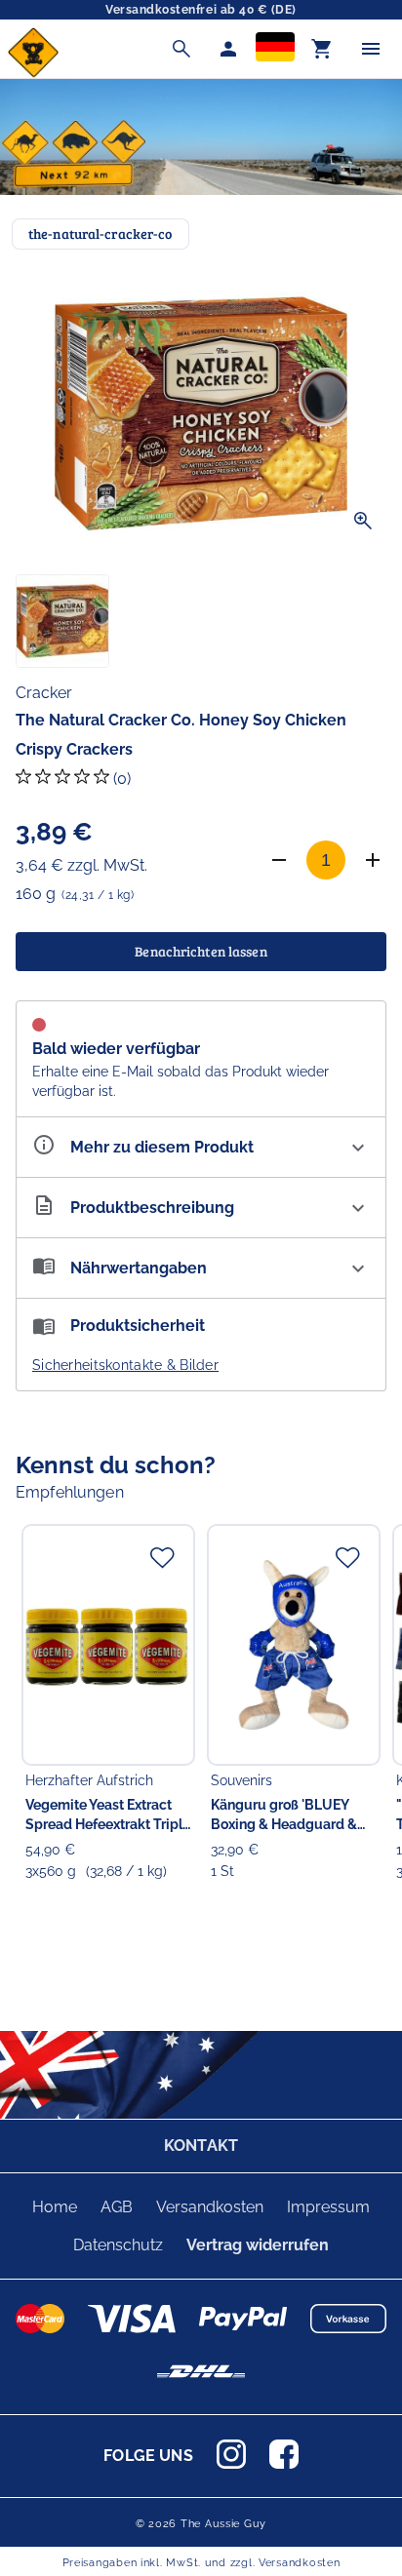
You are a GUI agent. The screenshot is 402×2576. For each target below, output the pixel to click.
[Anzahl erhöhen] (373, 860)
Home (55, 2207)
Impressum (328, 2207)
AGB (117, 2207)
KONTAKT (201, 2146)
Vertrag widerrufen (258, 2245)
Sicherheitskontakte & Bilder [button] (125, 1365)
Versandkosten (210, 2207)
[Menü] (371, 49)
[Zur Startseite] (33, 73)
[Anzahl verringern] (279, 860)
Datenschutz (118, 2245)
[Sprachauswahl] (275, 49)
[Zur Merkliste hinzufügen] (162, 1557)
